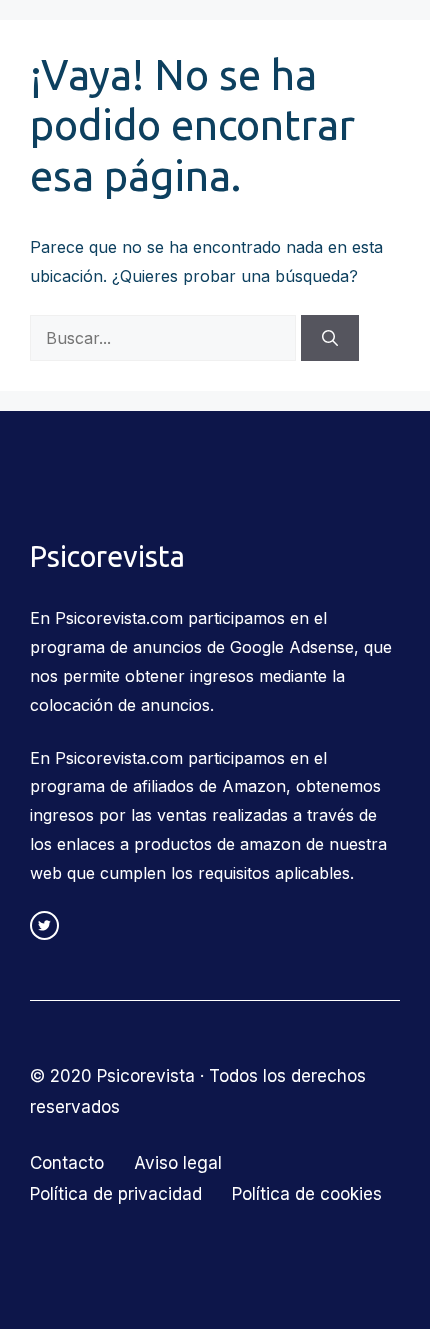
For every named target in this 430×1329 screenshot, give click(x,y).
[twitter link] (44, 925)
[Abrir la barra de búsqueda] (317, 50)
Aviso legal (178, 1163)
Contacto (67, 1163)
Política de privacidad (116, 1194)
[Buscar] (330, 338)
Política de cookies (307, 1194)
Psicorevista (107, 50)
